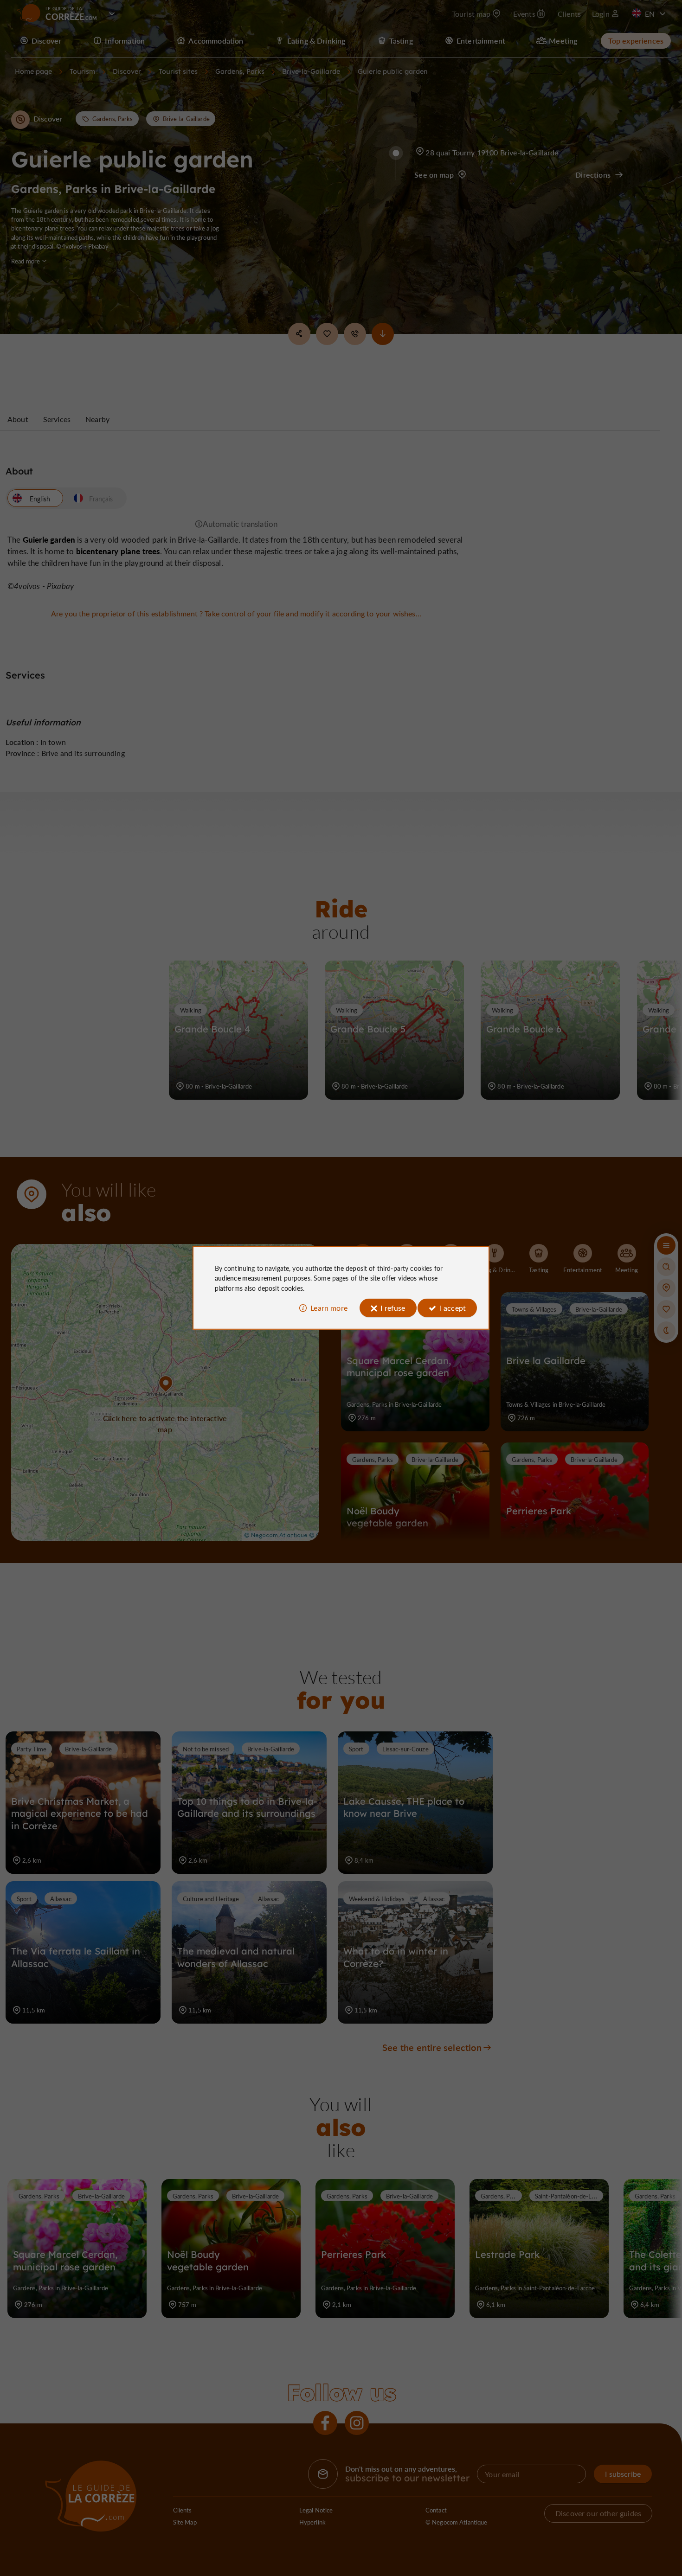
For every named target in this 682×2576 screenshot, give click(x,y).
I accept (453, 1308)
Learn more (329, 1308)
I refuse (393, 1308)
